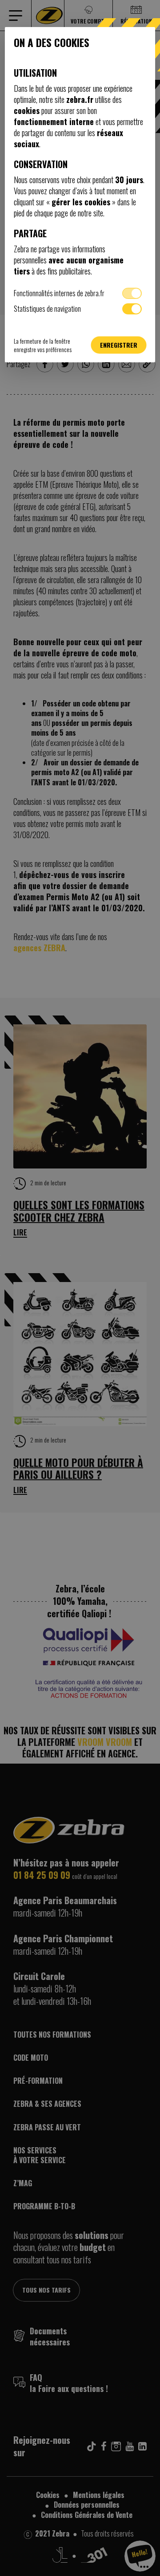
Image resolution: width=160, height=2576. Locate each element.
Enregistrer (119, 345)
